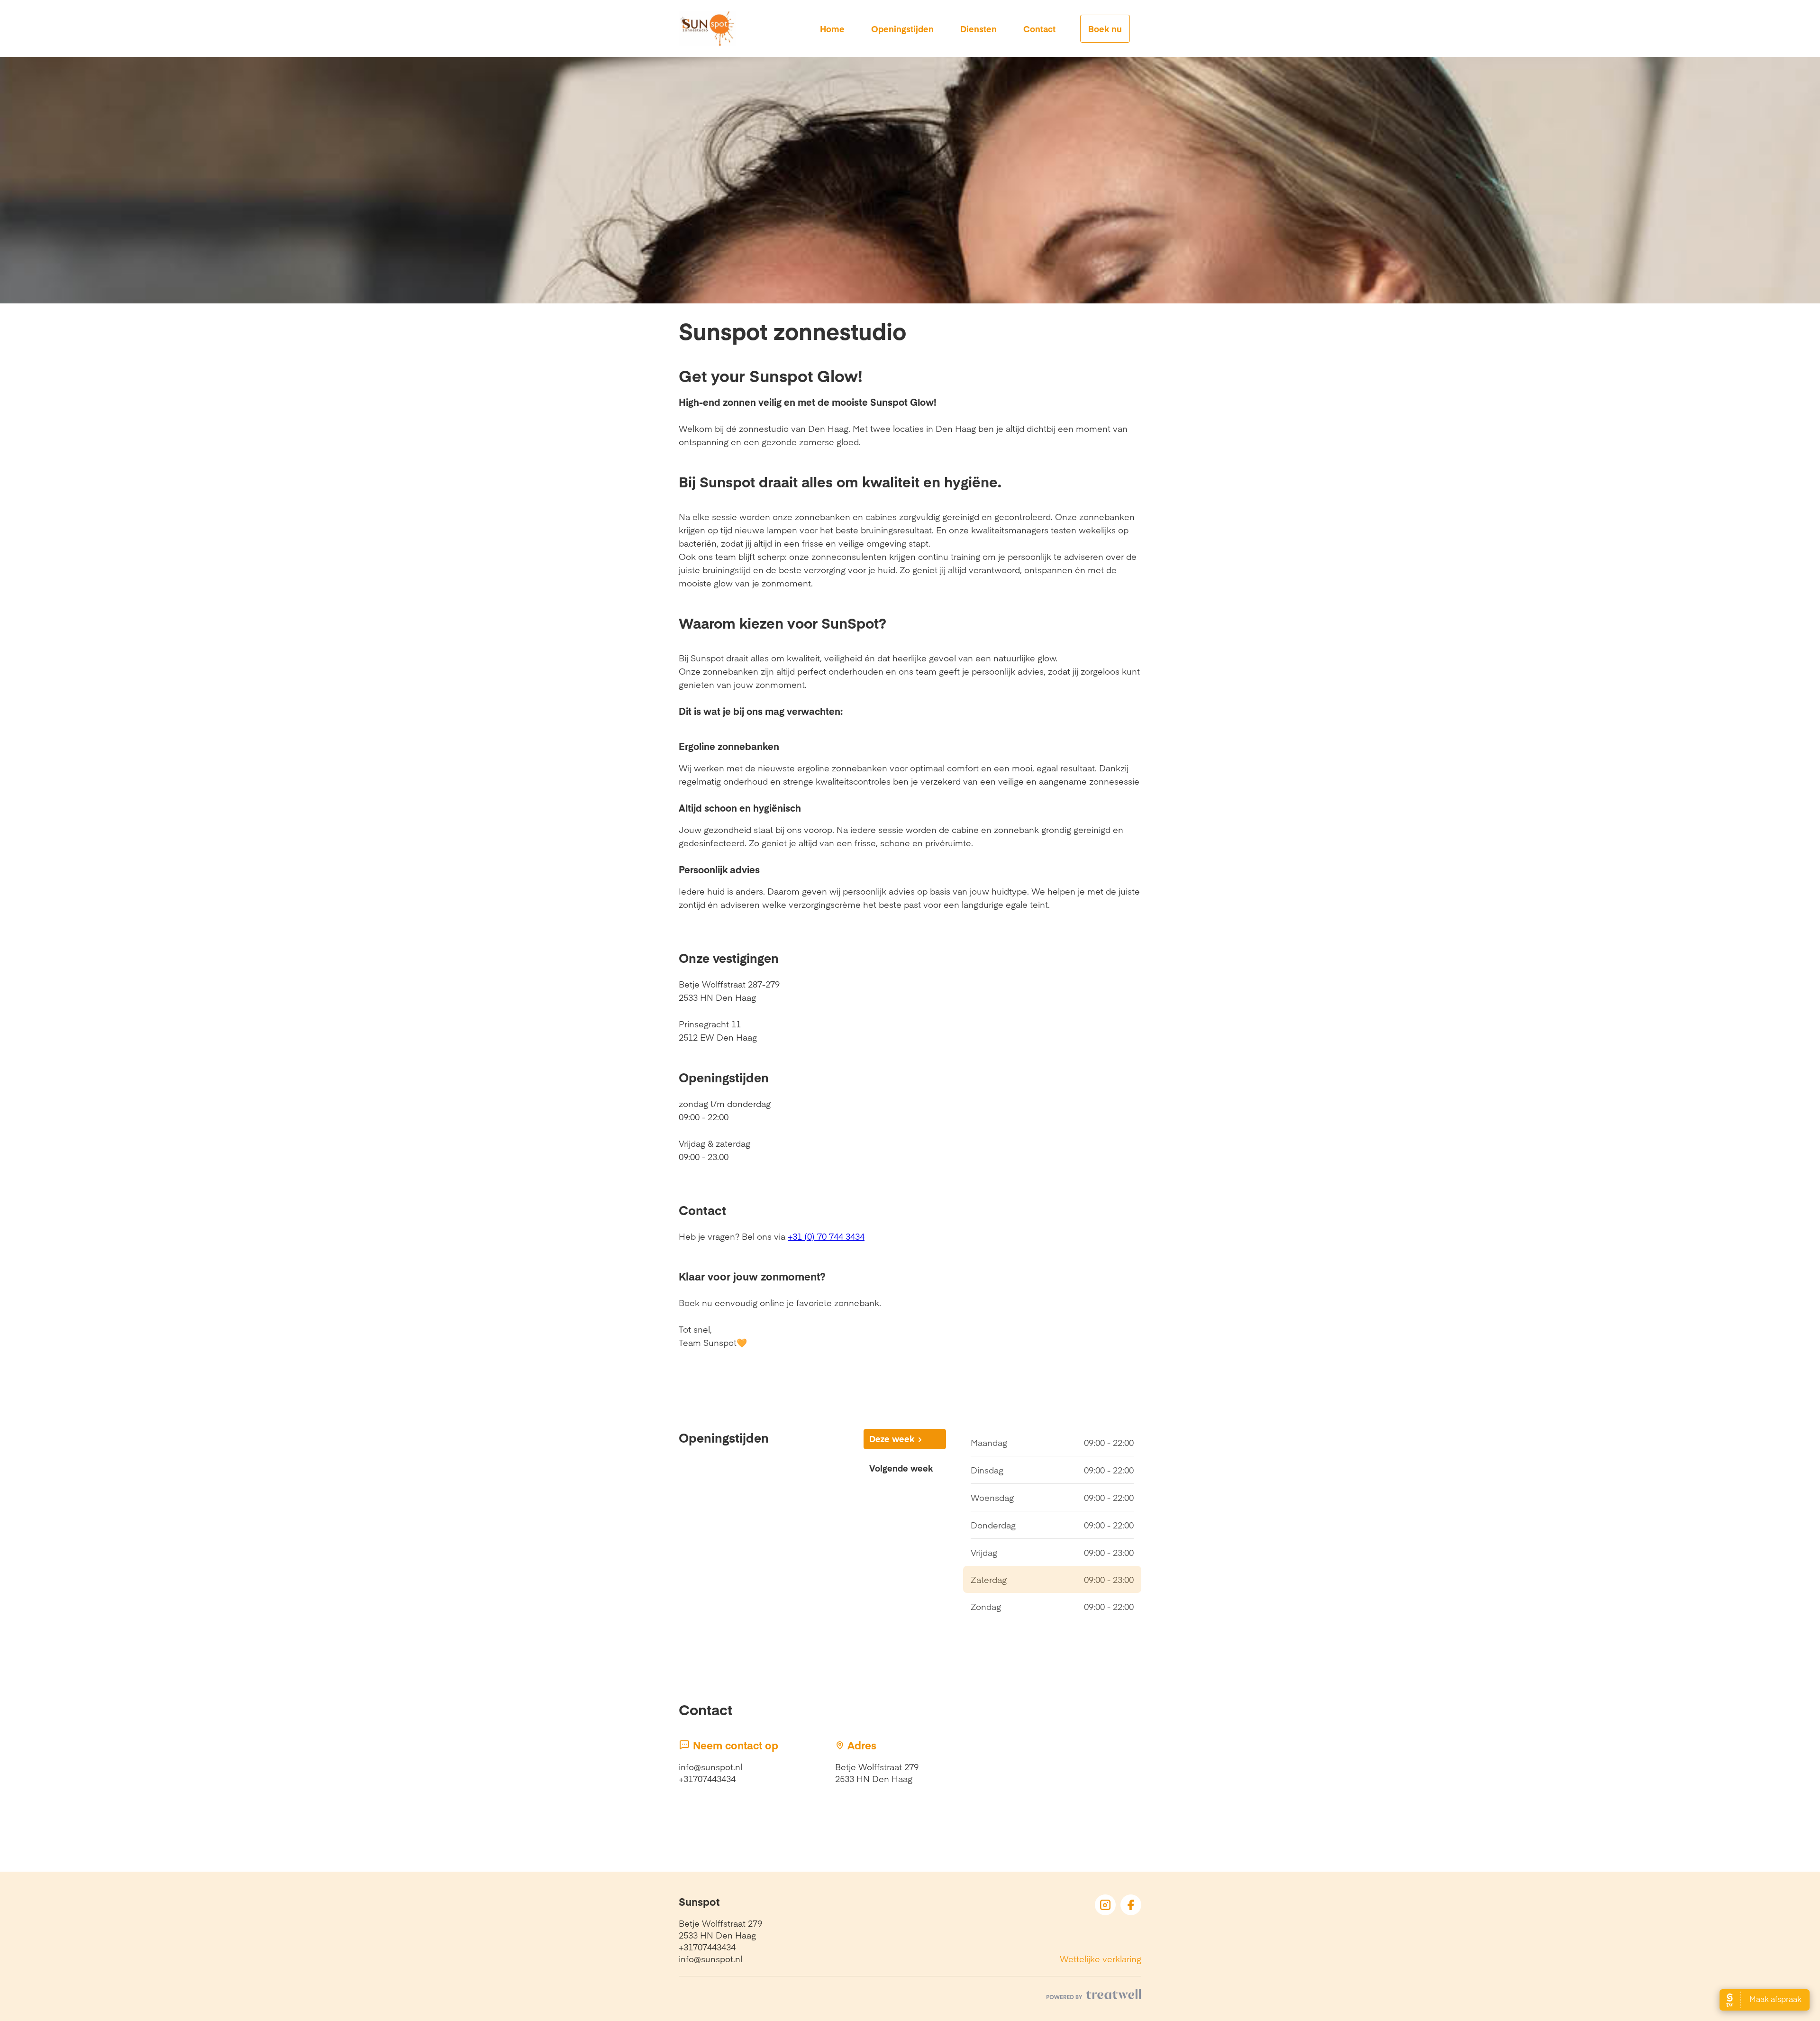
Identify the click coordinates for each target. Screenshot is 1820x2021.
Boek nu (1105, 29)
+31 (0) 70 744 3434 (826, 1236)
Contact (1039, 29)
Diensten (978, 29)
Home (832, 29)
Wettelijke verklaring (1101, 1959)
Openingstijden (902, 29)
